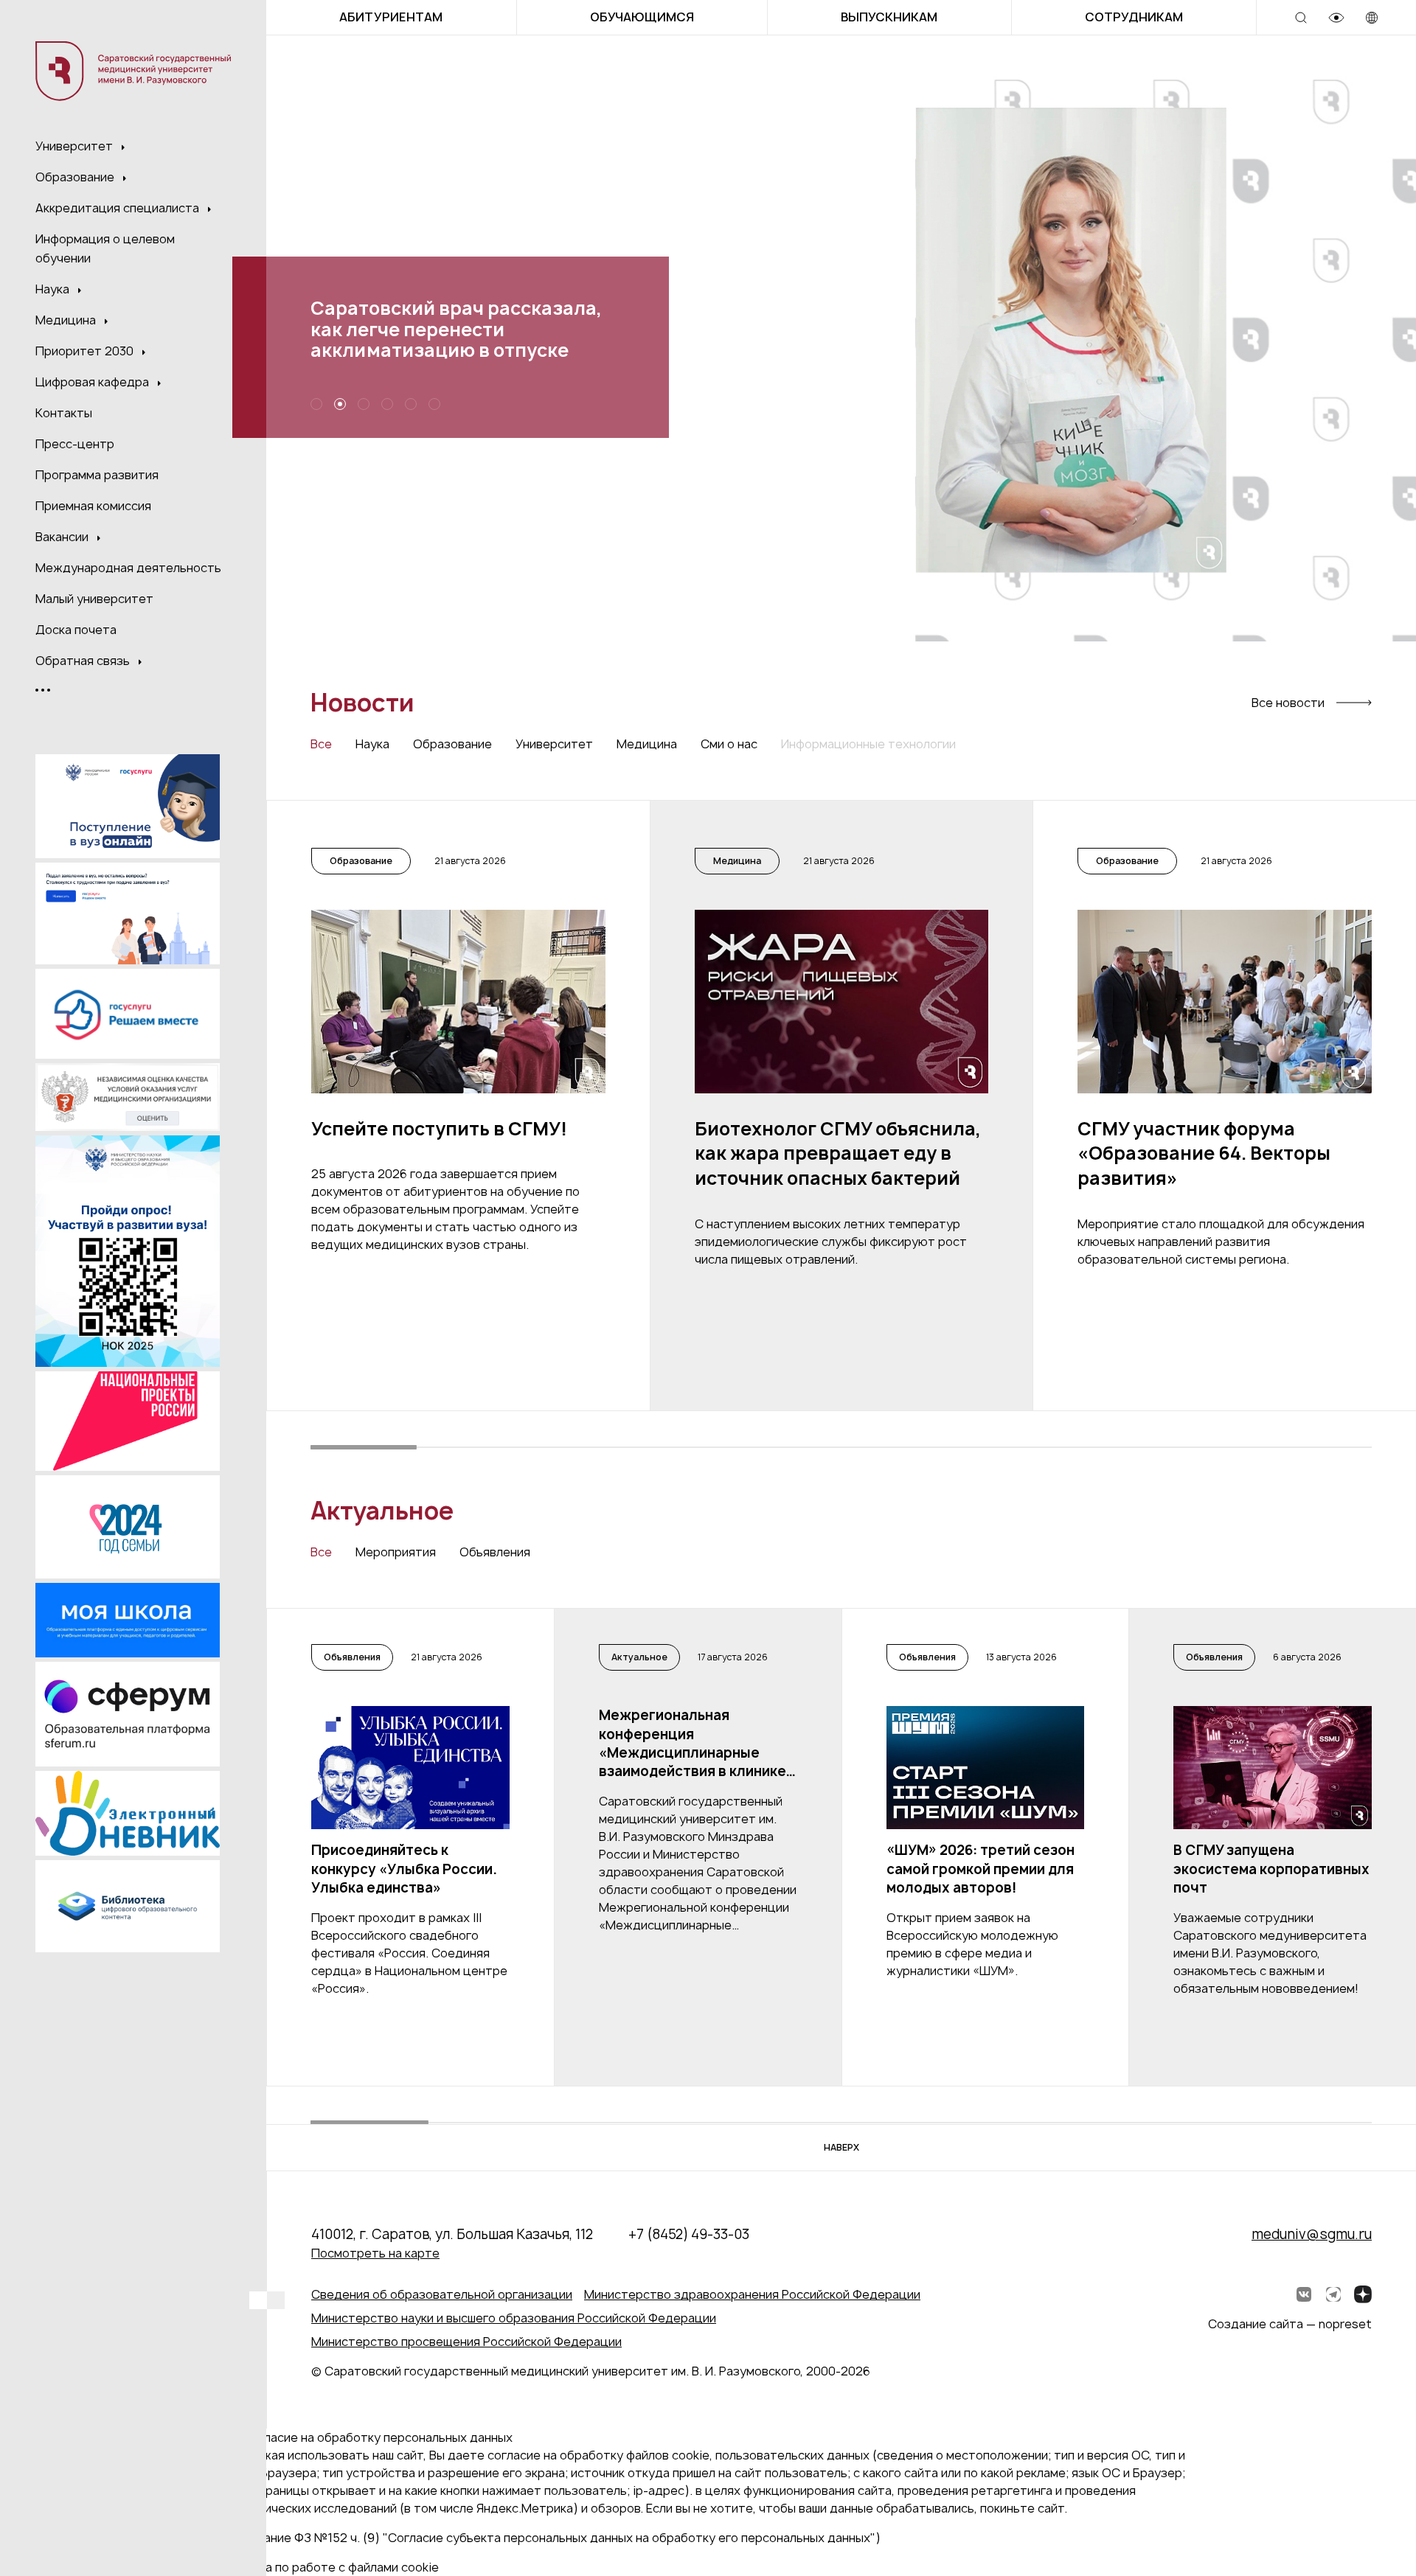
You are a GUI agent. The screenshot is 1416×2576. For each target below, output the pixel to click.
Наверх (841, 2147)
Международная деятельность (128, 568)
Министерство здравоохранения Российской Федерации (752, 2294)
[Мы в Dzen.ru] (1363, 2294)
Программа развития (97, 475)
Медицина (67, 320)
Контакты (64, 413)
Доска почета (76, 630)
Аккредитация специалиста (119, 208)
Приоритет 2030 (86, 351)
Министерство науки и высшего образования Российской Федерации (514, 2318)
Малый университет (94, 599)
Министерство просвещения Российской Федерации (466, 2342)
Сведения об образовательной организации (442, 2294)
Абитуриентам (391, 17)
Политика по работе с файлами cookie (327, 2567)
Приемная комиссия (93, 506)
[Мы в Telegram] (1333, 2294)
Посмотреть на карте (375, 2253)
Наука (54, 289)
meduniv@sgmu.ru (1312, 2234)
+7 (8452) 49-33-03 (689, 2234)
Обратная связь (84, 661)
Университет (76, 146)
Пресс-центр (75, 444)
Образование (76, 177)
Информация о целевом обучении (105, 248)
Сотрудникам (1134, 17)
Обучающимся (642, 17)
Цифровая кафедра (94, 382)
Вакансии (63, 537)
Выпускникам (889, 17)
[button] (955, 415)
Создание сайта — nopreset (1290, 2324)
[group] (458, 1106)
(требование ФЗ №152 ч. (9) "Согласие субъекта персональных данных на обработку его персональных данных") (548, 2538)
